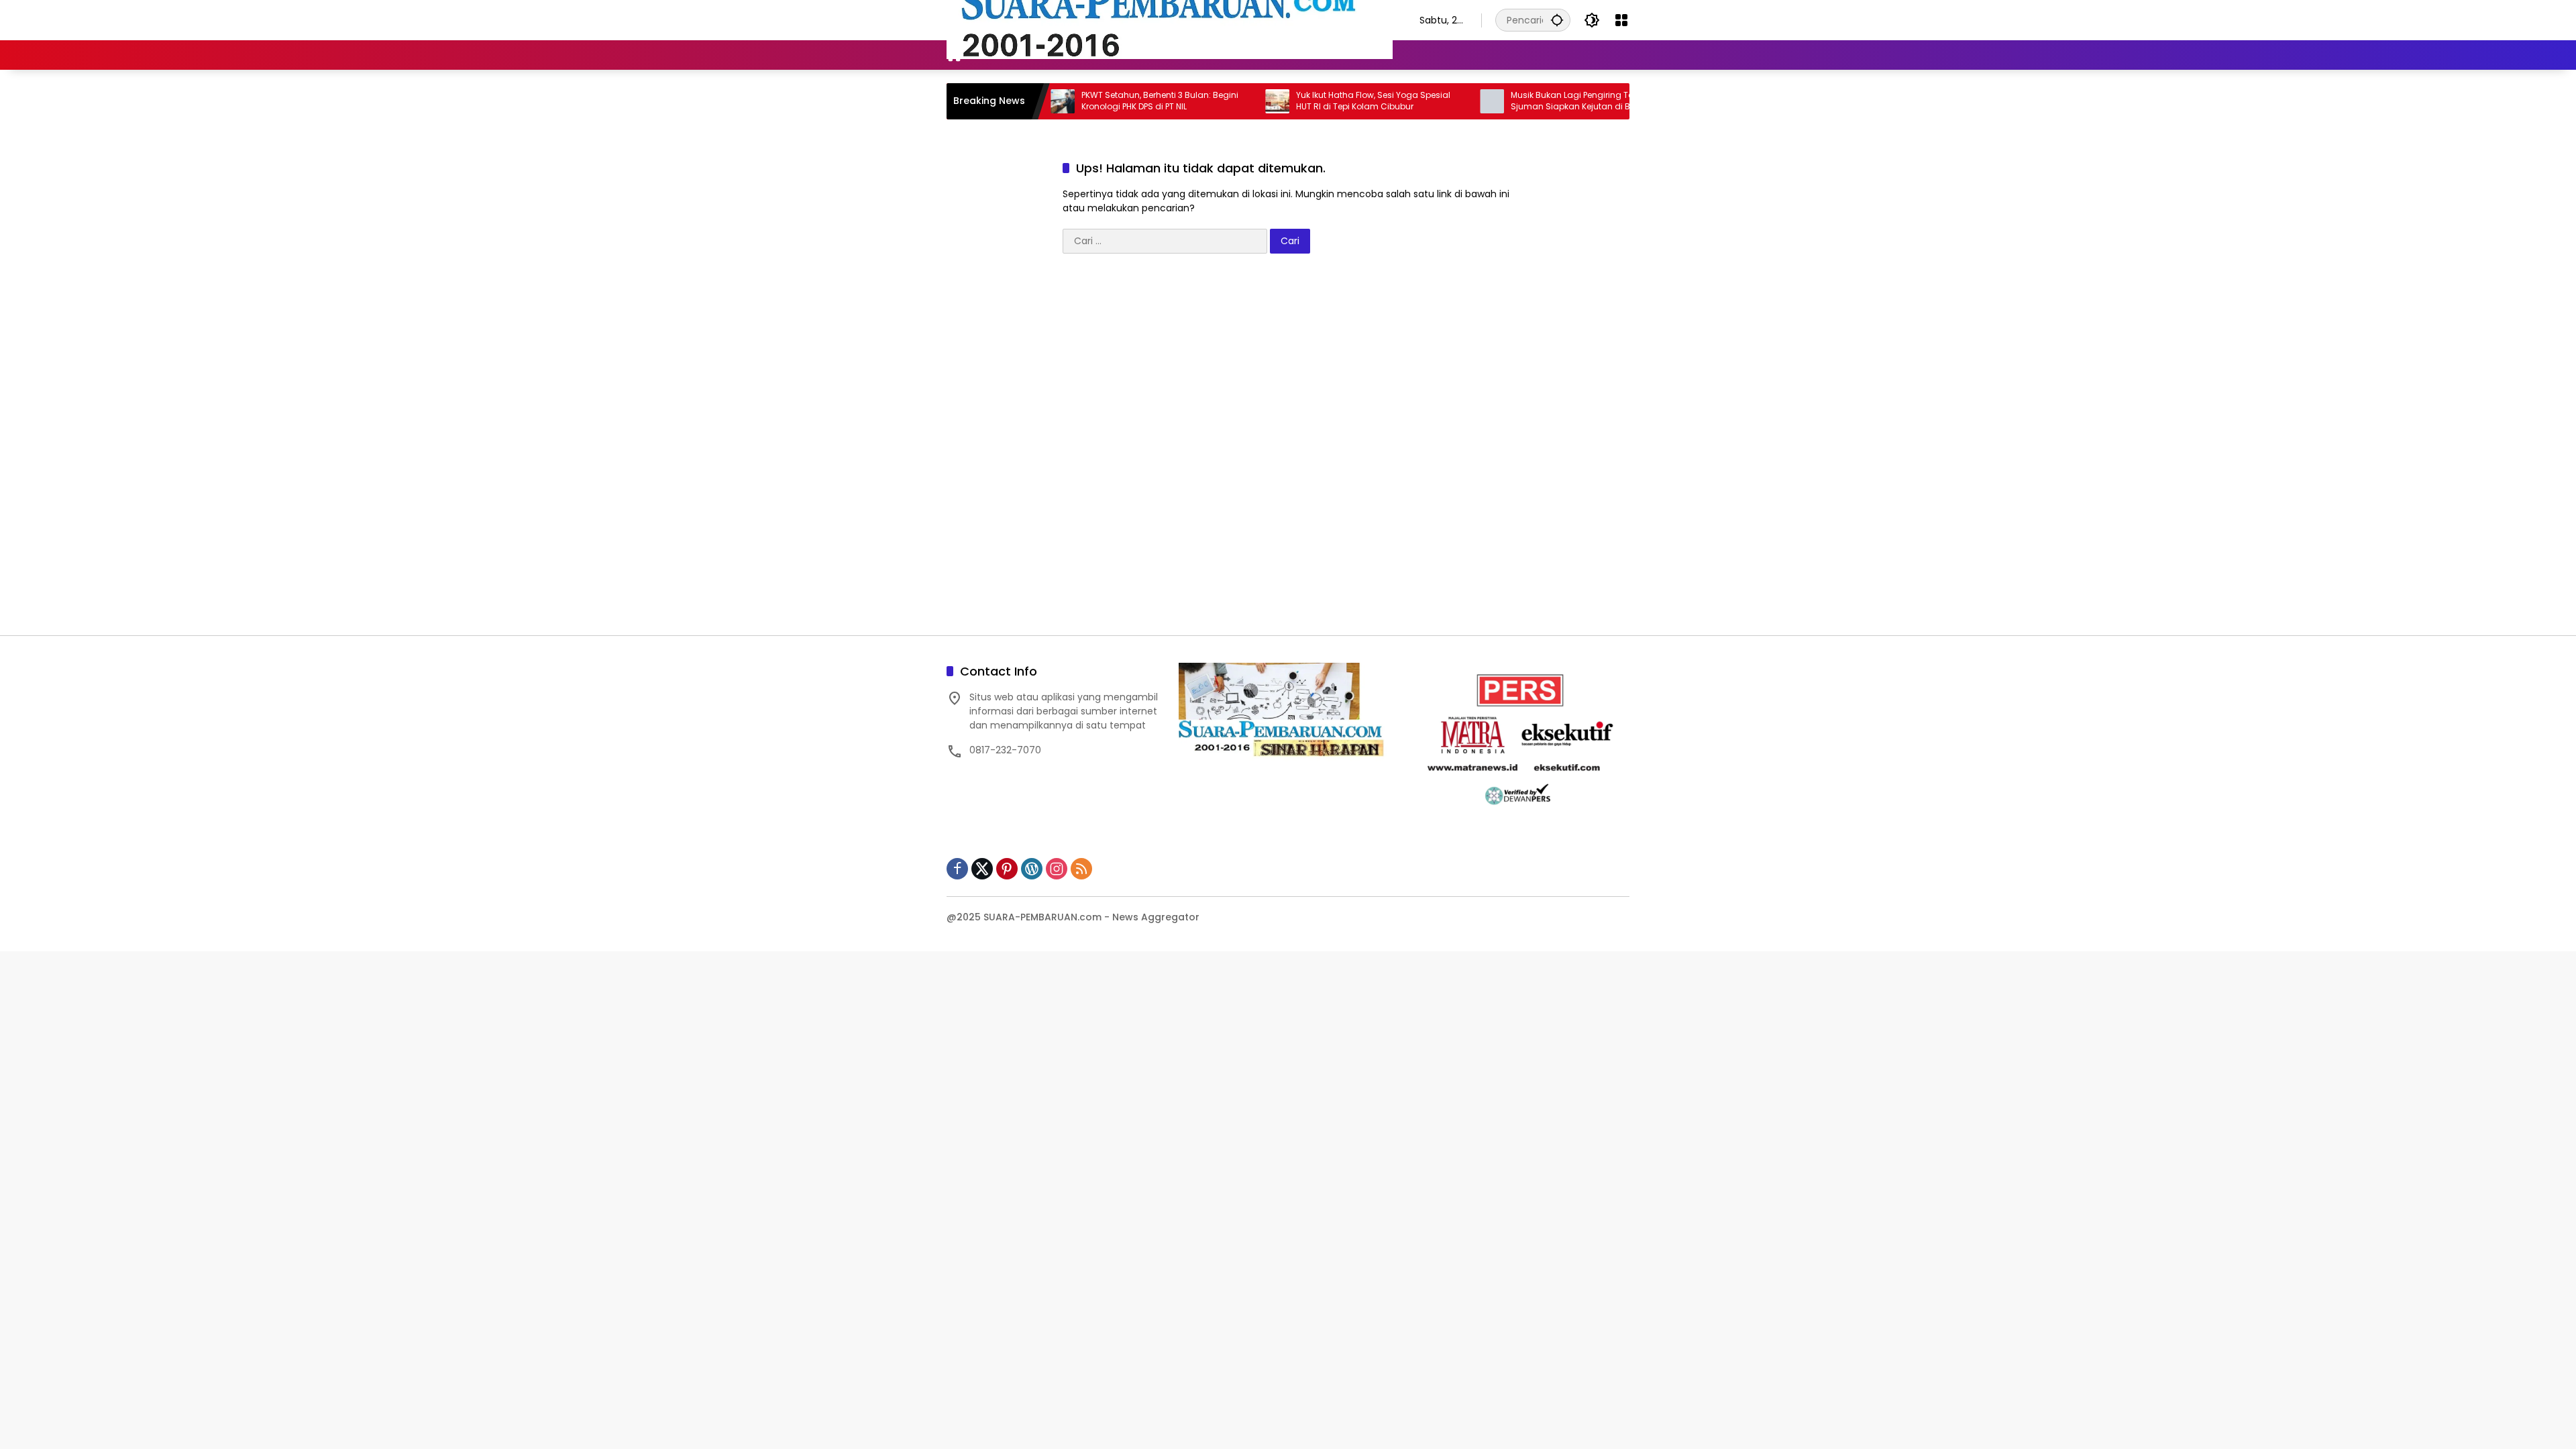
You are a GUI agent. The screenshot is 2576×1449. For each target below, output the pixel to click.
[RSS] (1081, 869)
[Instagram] (1057, 869)
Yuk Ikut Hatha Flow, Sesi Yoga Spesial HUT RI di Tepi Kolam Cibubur (1316, 101)
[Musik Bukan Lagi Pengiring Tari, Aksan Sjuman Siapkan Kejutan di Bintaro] (1435, 101)
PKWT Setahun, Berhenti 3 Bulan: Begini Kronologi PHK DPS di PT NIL (1103, 101)
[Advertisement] (1288, 451)
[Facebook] (957, 869)
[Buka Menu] (1621, 20)
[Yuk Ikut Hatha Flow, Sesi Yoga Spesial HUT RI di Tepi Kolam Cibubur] (1220, 101)
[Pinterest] (1007, 869)
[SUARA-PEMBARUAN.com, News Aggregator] (1170, 19)
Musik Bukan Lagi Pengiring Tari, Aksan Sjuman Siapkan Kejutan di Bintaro (1532, 101)
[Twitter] (982, 869)
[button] (1557, 20)
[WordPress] (1032, 869)
